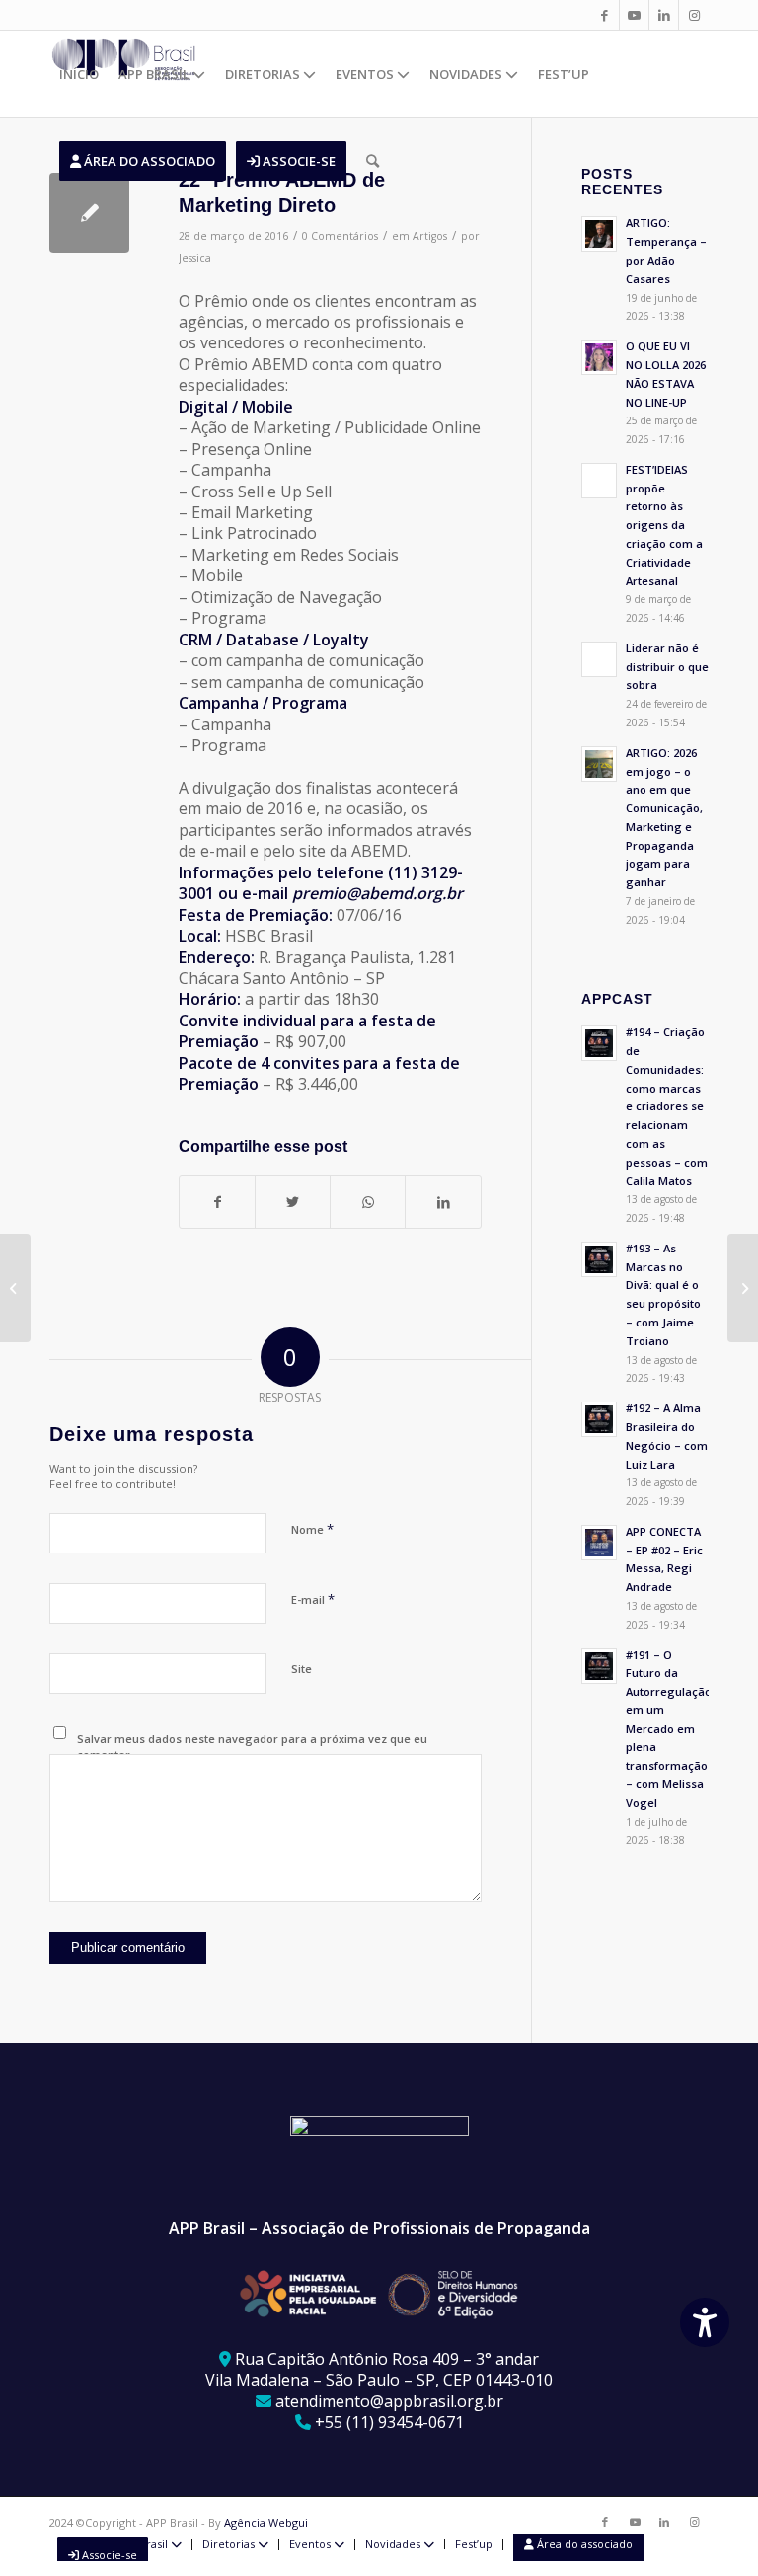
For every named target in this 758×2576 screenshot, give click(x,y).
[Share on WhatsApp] (368, 1202)
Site (302, 1668)
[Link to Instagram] (694, 15)
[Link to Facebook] (605, 15)
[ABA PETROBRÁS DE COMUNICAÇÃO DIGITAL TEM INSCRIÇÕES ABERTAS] (743, 1288)
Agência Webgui (266, 2522)
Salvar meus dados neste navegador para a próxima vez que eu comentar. (252, 1747)
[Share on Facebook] (217, 1202)
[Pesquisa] (373, 161)
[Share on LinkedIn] (443, 1202)
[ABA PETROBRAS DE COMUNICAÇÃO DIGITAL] (15, 1288)
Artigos (430, 236)
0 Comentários (340, 236)
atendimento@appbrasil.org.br (389, 2401)
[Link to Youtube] (634, 15)
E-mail (313, 1599)
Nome (312, 1529)
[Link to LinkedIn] (664, 15)
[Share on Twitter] (293, 1202)
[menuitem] (79, 74)
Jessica (195, 258)
